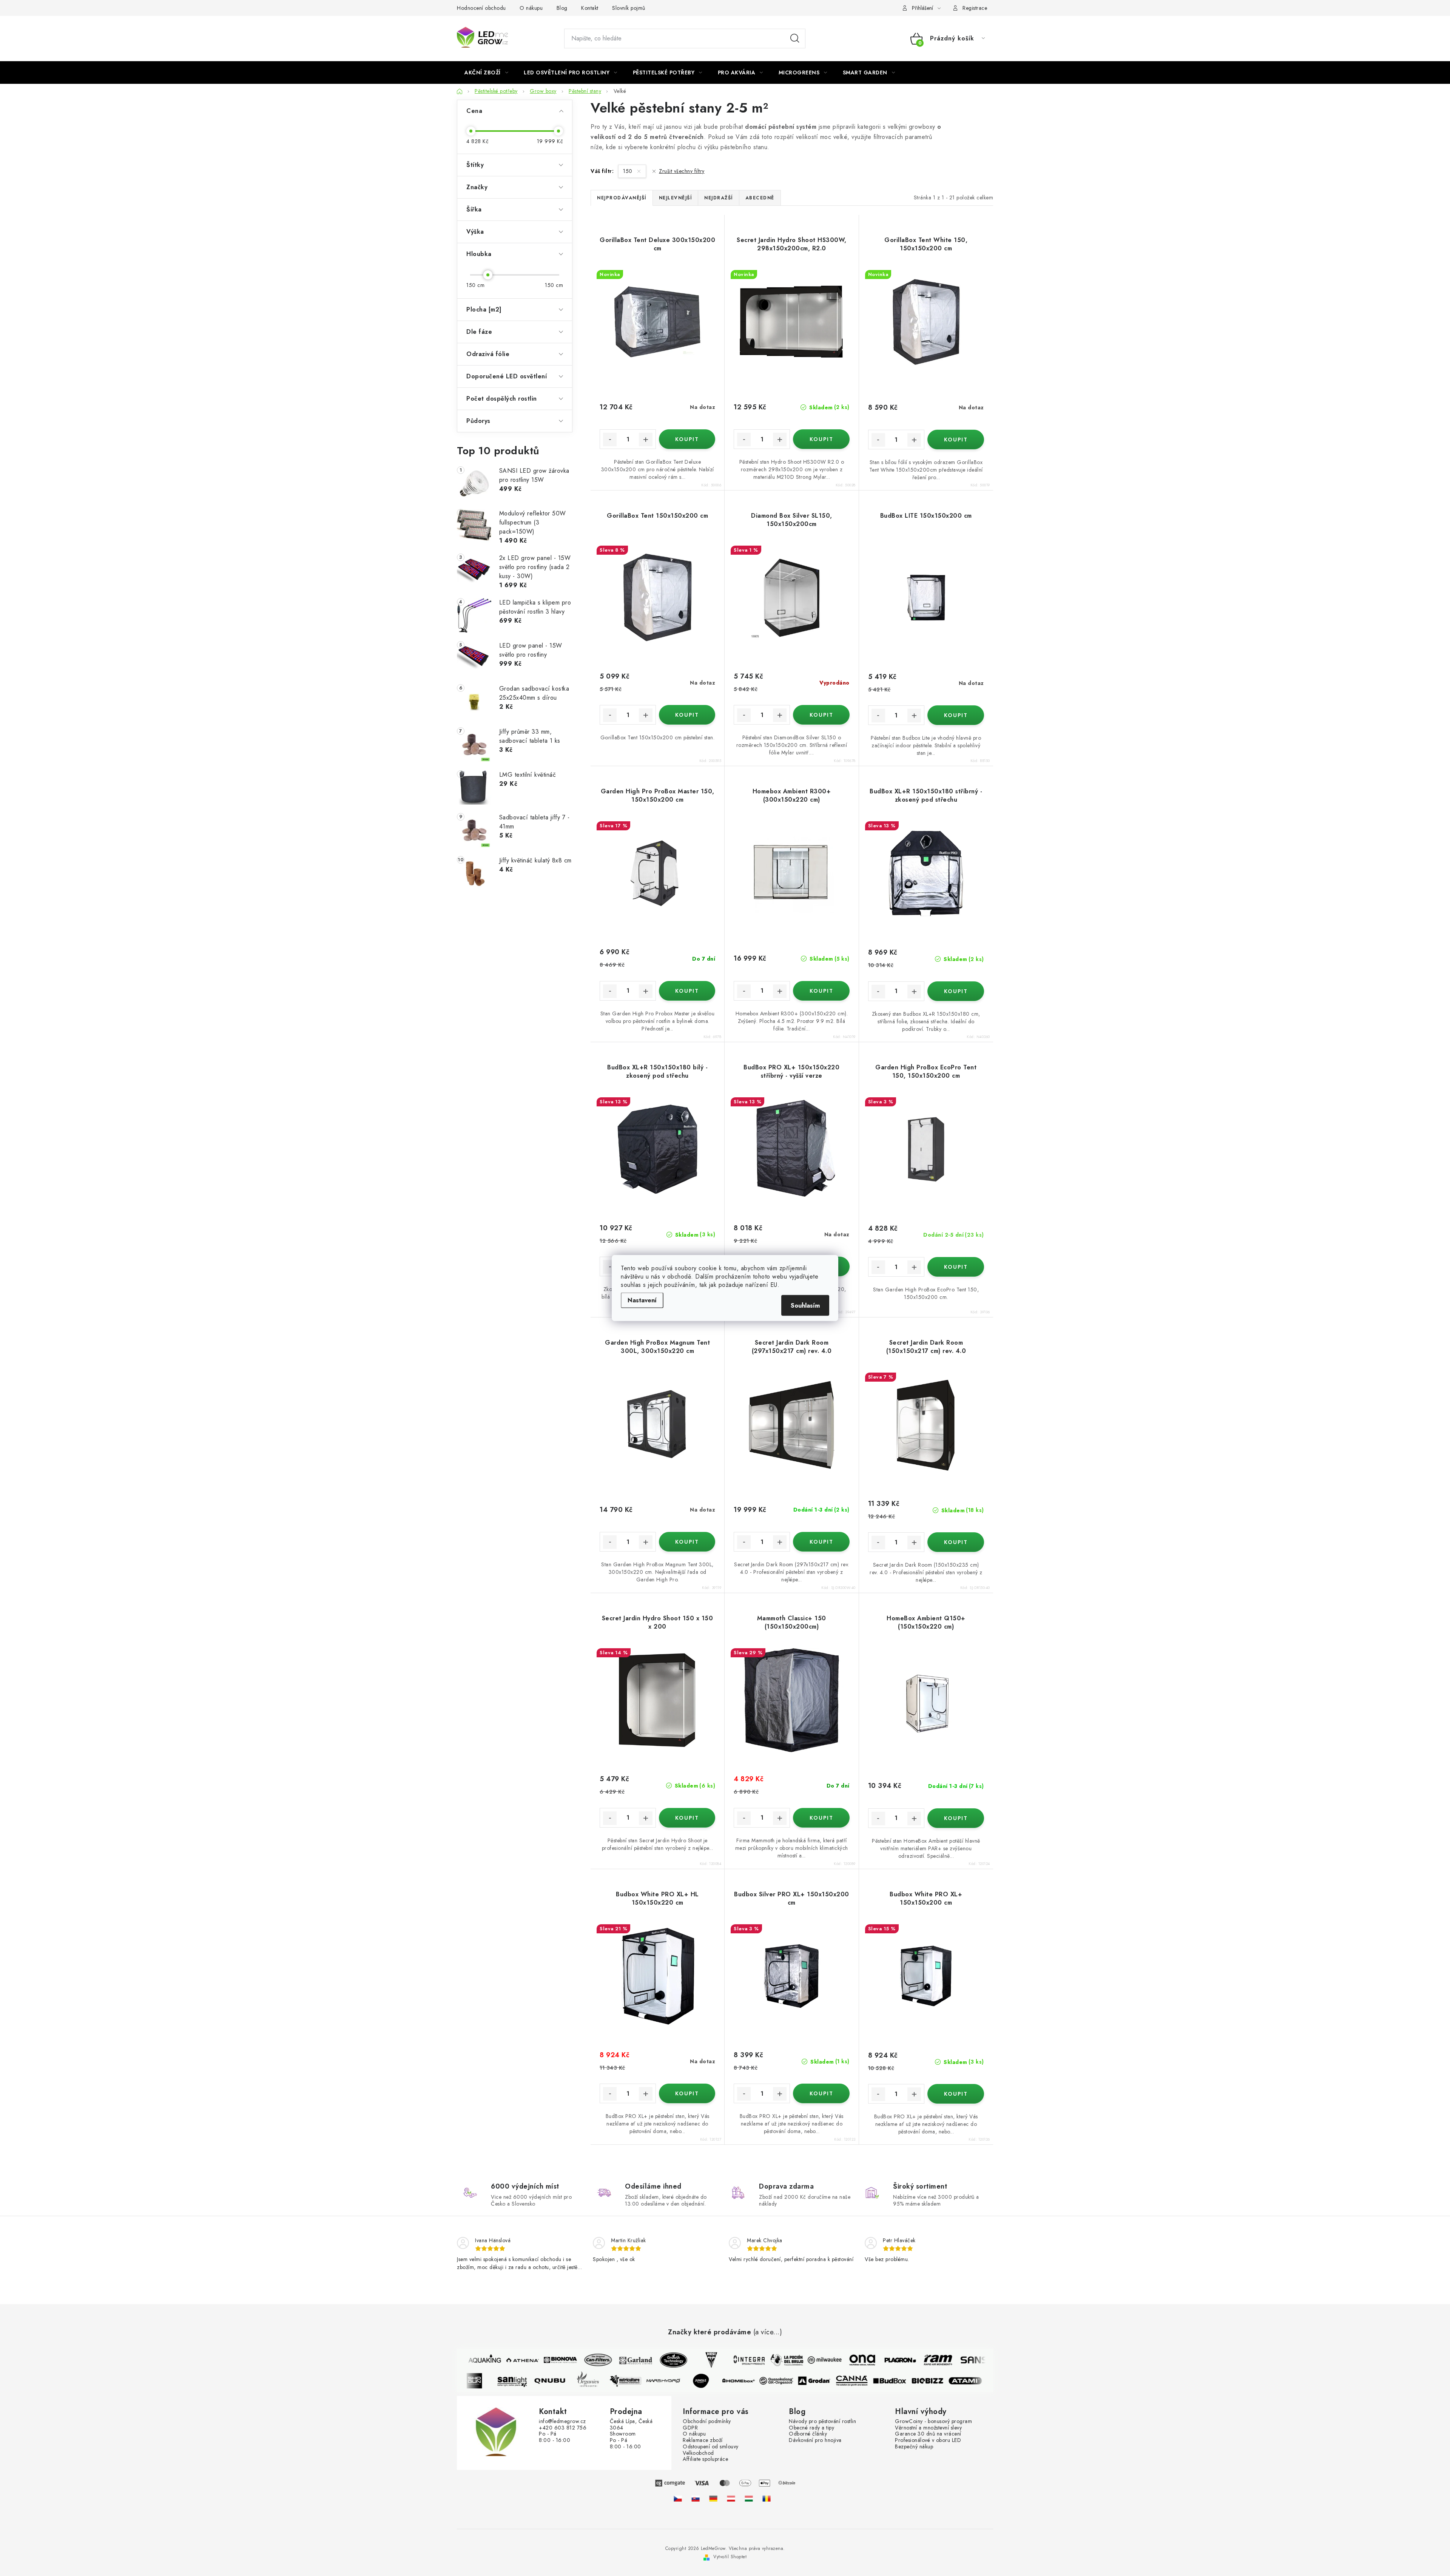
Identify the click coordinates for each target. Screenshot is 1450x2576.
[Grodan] (835, 2381)
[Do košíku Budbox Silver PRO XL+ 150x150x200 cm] (821, 2093)
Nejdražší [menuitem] (719, 198)
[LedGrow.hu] (749, 2499)
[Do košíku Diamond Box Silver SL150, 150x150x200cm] (821, 715)
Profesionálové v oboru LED (928, 2440)
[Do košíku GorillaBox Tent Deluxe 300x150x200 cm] (687, 439)
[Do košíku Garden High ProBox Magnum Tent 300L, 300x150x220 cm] (687, 1542)
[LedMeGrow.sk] (696, 2499)
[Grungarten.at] (731, 2499)
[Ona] (842, 2360)
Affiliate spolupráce (705, 2459)
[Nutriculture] (646, 2381)
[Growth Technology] (653, 2360)
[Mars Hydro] (684, 2381)
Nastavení (642, 1300)
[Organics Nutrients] (608, 2381)
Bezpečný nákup (914, 2447)
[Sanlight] (533, 2381)
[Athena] (502, 2360)
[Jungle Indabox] (722, 2381)
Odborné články (808, 2434)
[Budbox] (910, 2381)
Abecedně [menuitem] (760, 198)
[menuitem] (486, 72)
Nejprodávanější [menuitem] (622, 198)
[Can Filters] (577, 2360)
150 (629, 171)
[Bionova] (540, 2360)
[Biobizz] (948, 2381)
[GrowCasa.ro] (767, 2499)
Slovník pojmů (629, 8)
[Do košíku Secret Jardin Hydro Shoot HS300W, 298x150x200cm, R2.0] (821, 439)
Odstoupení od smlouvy (711, 2447)
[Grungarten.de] (713, 2499)
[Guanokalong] (797, 2381)
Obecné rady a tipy (811, 2428)
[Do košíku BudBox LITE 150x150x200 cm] (956, 715)
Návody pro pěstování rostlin (822, 2421)
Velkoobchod (698, 2453)
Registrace (975, 8)
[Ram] (917, 2360)
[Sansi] (955, 2360)
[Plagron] (879, 2360)
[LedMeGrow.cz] (678, 2499)
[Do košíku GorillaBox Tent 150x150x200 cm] (687, 715)
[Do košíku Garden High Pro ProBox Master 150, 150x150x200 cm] (687, 991)
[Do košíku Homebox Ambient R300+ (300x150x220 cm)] (821, 991)
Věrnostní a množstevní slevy (928, 2428)
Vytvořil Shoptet (730, 2557)
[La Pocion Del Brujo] (766, 2360)
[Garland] (615, 2360)
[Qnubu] (571, 2381)
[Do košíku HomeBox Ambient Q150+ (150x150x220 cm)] (956, 1818)
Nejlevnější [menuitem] (676, 198)
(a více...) (768, 2332)
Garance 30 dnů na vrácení (928, 2434)
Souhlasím (805, 1306)
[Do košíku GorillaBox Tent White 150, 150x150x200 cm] (956, 440)
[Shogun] (495, 2381)
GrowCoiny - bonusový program (933, 2421)
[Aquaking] (464, 2360)
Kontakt (590, 8)
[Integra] (728, 2360)
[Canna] (873, 2381)
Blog (562, 8)
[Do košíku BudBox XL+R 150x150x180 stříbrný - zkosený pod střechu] (956, 991)
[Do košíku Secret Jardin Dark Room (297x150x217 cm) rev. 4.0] (821, 1542)
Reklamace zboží (703, 2440)
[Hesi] (691, 2360)
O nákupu (531, 8)
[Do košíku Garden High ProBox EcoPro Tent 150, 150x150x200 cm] (956, 1267)
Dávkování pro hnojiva (815, 2440)
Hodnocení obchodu (481, 8)
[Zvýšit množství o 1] (646, 440)
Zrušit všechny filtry (682, 171)
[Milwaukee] (804, 2360)
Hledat (795, 39)
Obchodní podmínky (707, 2421)
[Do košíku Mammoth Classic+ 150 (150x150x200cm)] (821, 1818)
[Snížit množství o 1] (610, 440)
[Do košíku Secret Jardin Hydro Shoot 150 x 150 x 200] (687, 1818)
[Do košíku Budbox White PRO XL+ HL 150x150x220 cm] (687, 2093)
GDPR (690, 2428)
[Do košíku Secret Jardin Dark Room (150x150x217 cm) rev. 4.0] (956, 1542)
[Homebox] (759, 2381)
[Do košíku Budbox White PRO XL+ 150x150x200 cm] (956, 2094)
